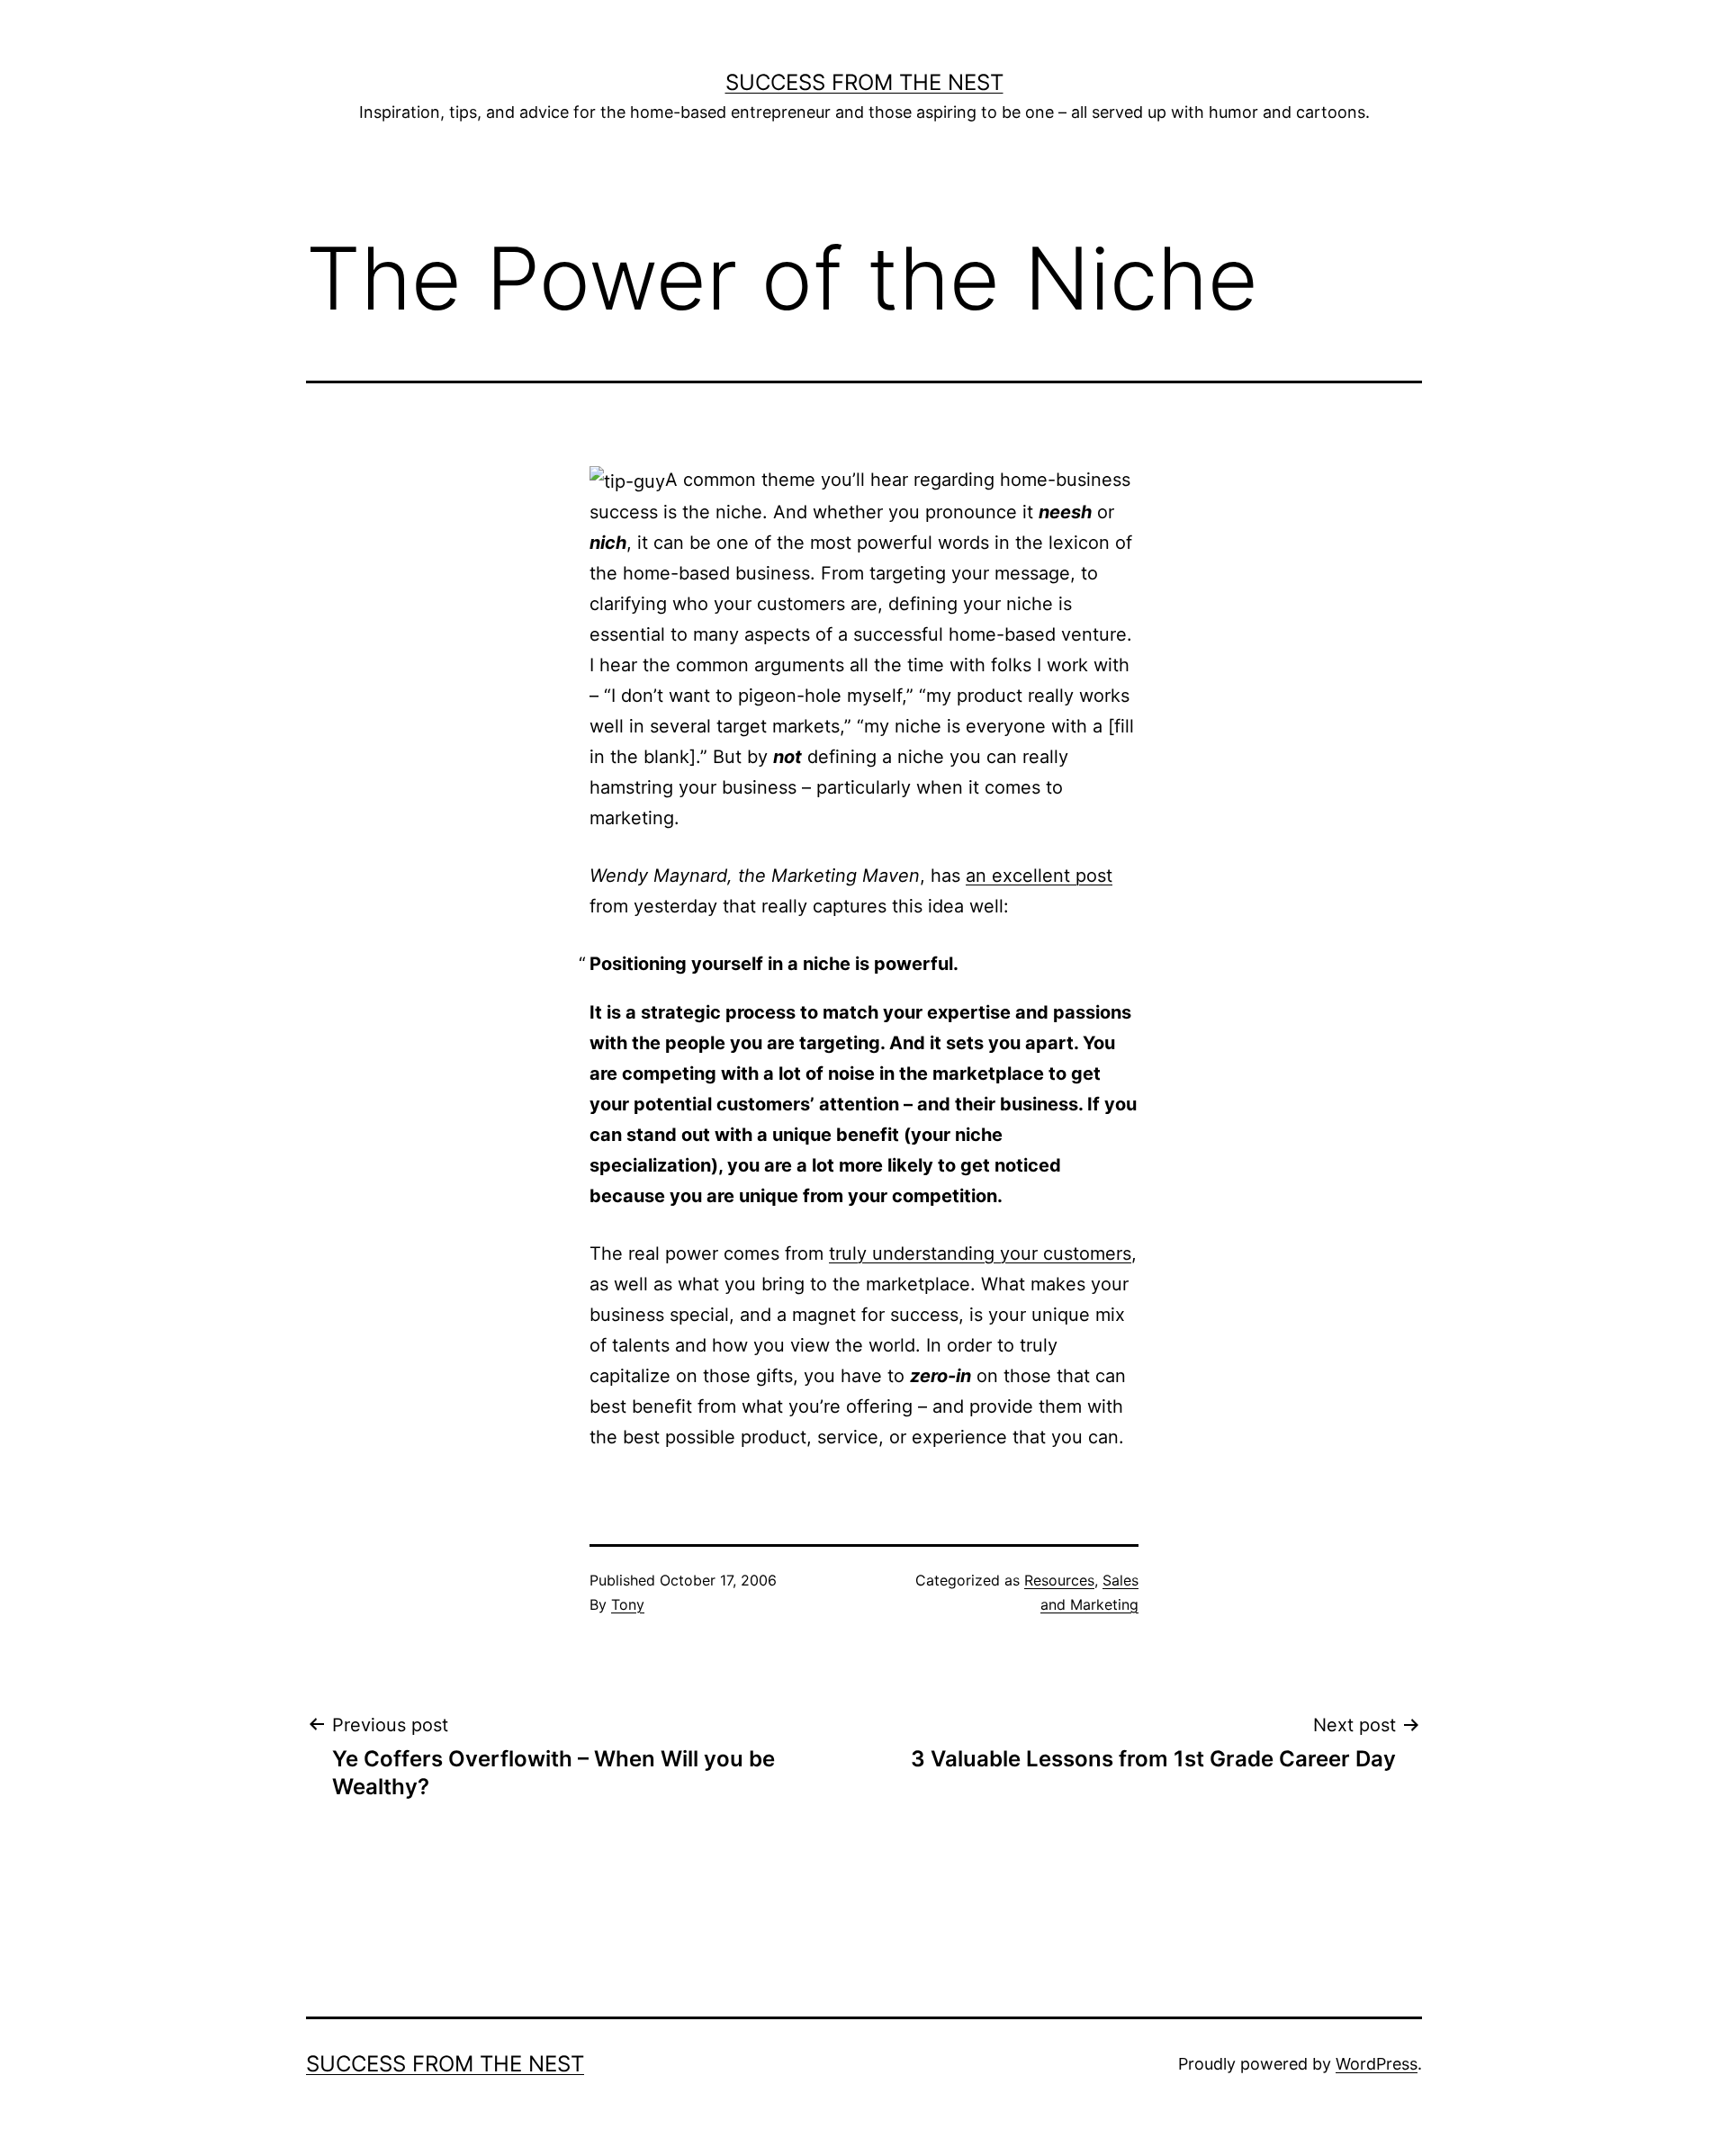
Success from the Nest (864, 82)
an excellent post (1039, 876)
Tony (628, 1604)
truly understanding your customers (980, 1253)
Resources (1059, 1580)
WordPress (1377, 2064)
